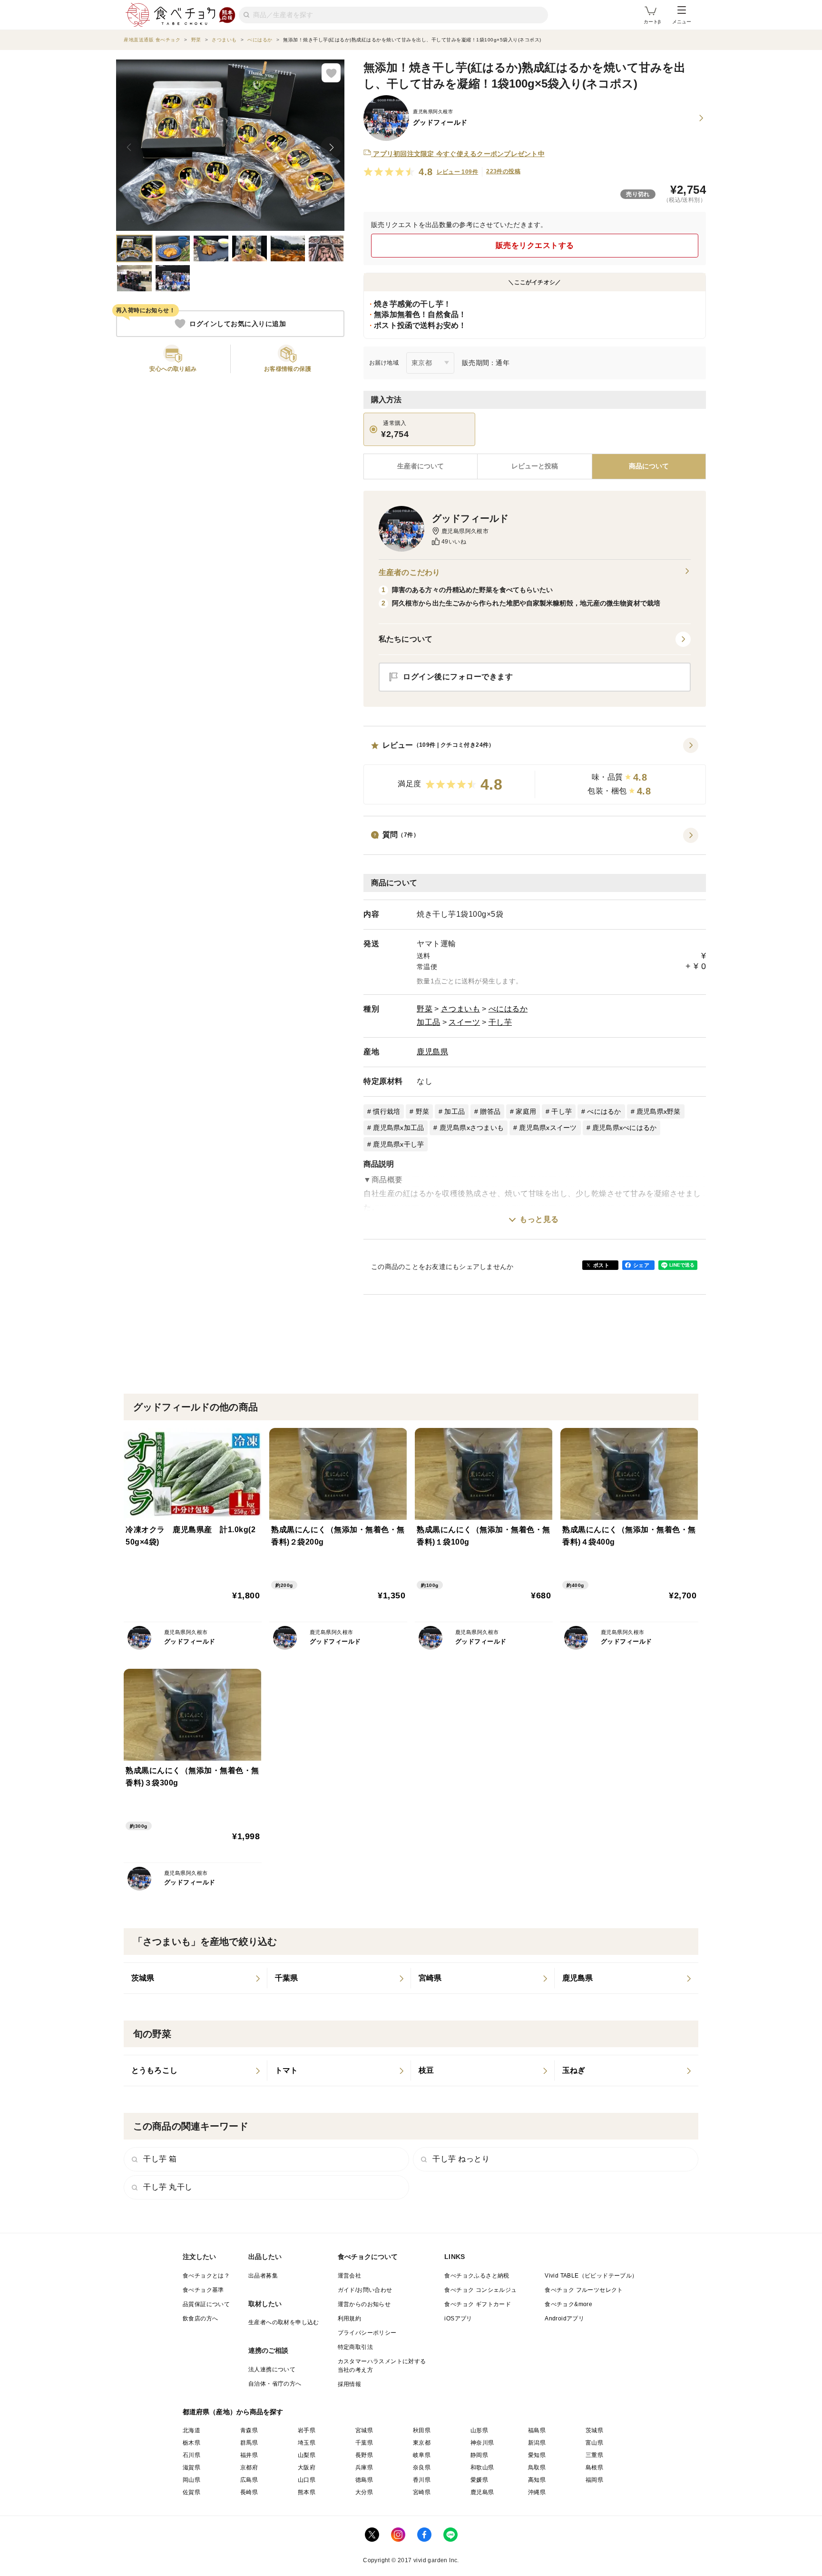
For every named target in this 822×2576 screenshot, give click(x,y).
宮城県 (364, 2430)
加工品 (429, 1022)
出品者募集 (263, 2276)
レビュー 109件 (458, 172)
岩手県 (307, 2430)
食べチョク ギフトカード (478, 2304)
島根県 (594, 2467)
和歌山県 (482, 2467)
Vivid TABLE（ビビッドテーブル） (591, 2276)
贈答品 (490, 1111)
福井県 (249, 2455)
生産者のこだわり (409, 572)
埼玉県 (307, 2443)
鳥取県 (537, 2467)
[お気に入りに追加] (331, 73)
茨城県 (594, 2430)
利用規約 (350, 2318)
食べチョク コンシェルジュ (480, 2290)
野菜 (425, 1009)
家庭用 (526, 1111)
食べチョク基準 (203, 2290)
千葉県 (364, 2443)
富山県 (594, 2443)
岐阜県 (422, 2455)
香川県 (422, 2480)
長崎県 (249, 2492)
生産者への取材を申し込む (284, 2322)
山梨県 (307, 2455)
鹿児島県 (432, 1052)
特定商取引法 (355, 2347)
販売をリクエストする (535, 245)
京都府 (249, 2467)
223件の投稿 (503, 171)
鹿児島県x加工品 (398, 1128)
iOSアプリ (458, 2318)
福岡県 (594, 2480)
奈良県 (422, 2467)
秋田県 (422, 2430)
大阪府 (307, 2467)
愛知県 (537, 2455)
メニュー (682, 22)
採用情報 (350, 2384)
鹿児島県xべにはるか (625, 1128)
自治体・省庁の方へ (275, 2384)
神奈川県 (482, 2443)
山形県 (479, 2430)
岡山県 (191, 2480)
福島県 (537, 2430)
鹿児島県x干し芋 (398, 1144)
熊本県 (307, 2492)
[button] (535, 771)
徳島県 (364, 2480)
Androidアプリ (564, 2318)
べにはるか (508, 1009)
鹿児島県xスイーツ (548, 1128)
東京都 (422, 2443)
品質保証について (206, 2304)
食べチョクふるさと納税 (477, 2276)
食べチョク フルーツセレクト (584, 2290)
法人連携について (272, 2369)
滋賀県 (191, 2467)
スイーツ (464, 1022)
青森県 (249, 2430)
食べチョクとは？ (206, 2276)
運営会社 (350, 2276)
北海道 (191, 2430)
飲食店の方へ (200, 2318)
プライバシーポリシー (367, 2333)
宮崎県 (422, 2492)
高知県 (537, 2480)
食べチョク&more (568, 2304)
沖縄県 (537, 2492)
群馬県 (249, 2443)
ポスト (601, 1265)
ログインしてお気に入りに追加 (238, 324)
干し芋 (500, 1022)
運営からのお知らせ (364, 2304)
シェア (641, 1265)
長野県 (364, 2455)
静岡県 (479, 2455)
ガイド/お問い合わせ (365, 2290)
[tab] (534, 466)
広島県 (249, 2480)
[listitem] (196, 1978)
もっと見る (539, 1219)
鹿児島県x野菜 (659, 1111)
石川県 (191, 2455)
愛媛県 (479, 2480)
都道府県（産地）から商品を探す (233, 2412)
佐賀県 (191, 2492)
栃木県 (191, 2443)
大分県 (364, 2492)
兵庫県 (364, 2467)
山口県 (307, 2480)
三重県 (594, 2455)
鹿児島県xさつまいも (472, 1128)
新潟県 (537, 2443)
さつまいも (461, 1009)
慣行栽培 (387, 1111)
